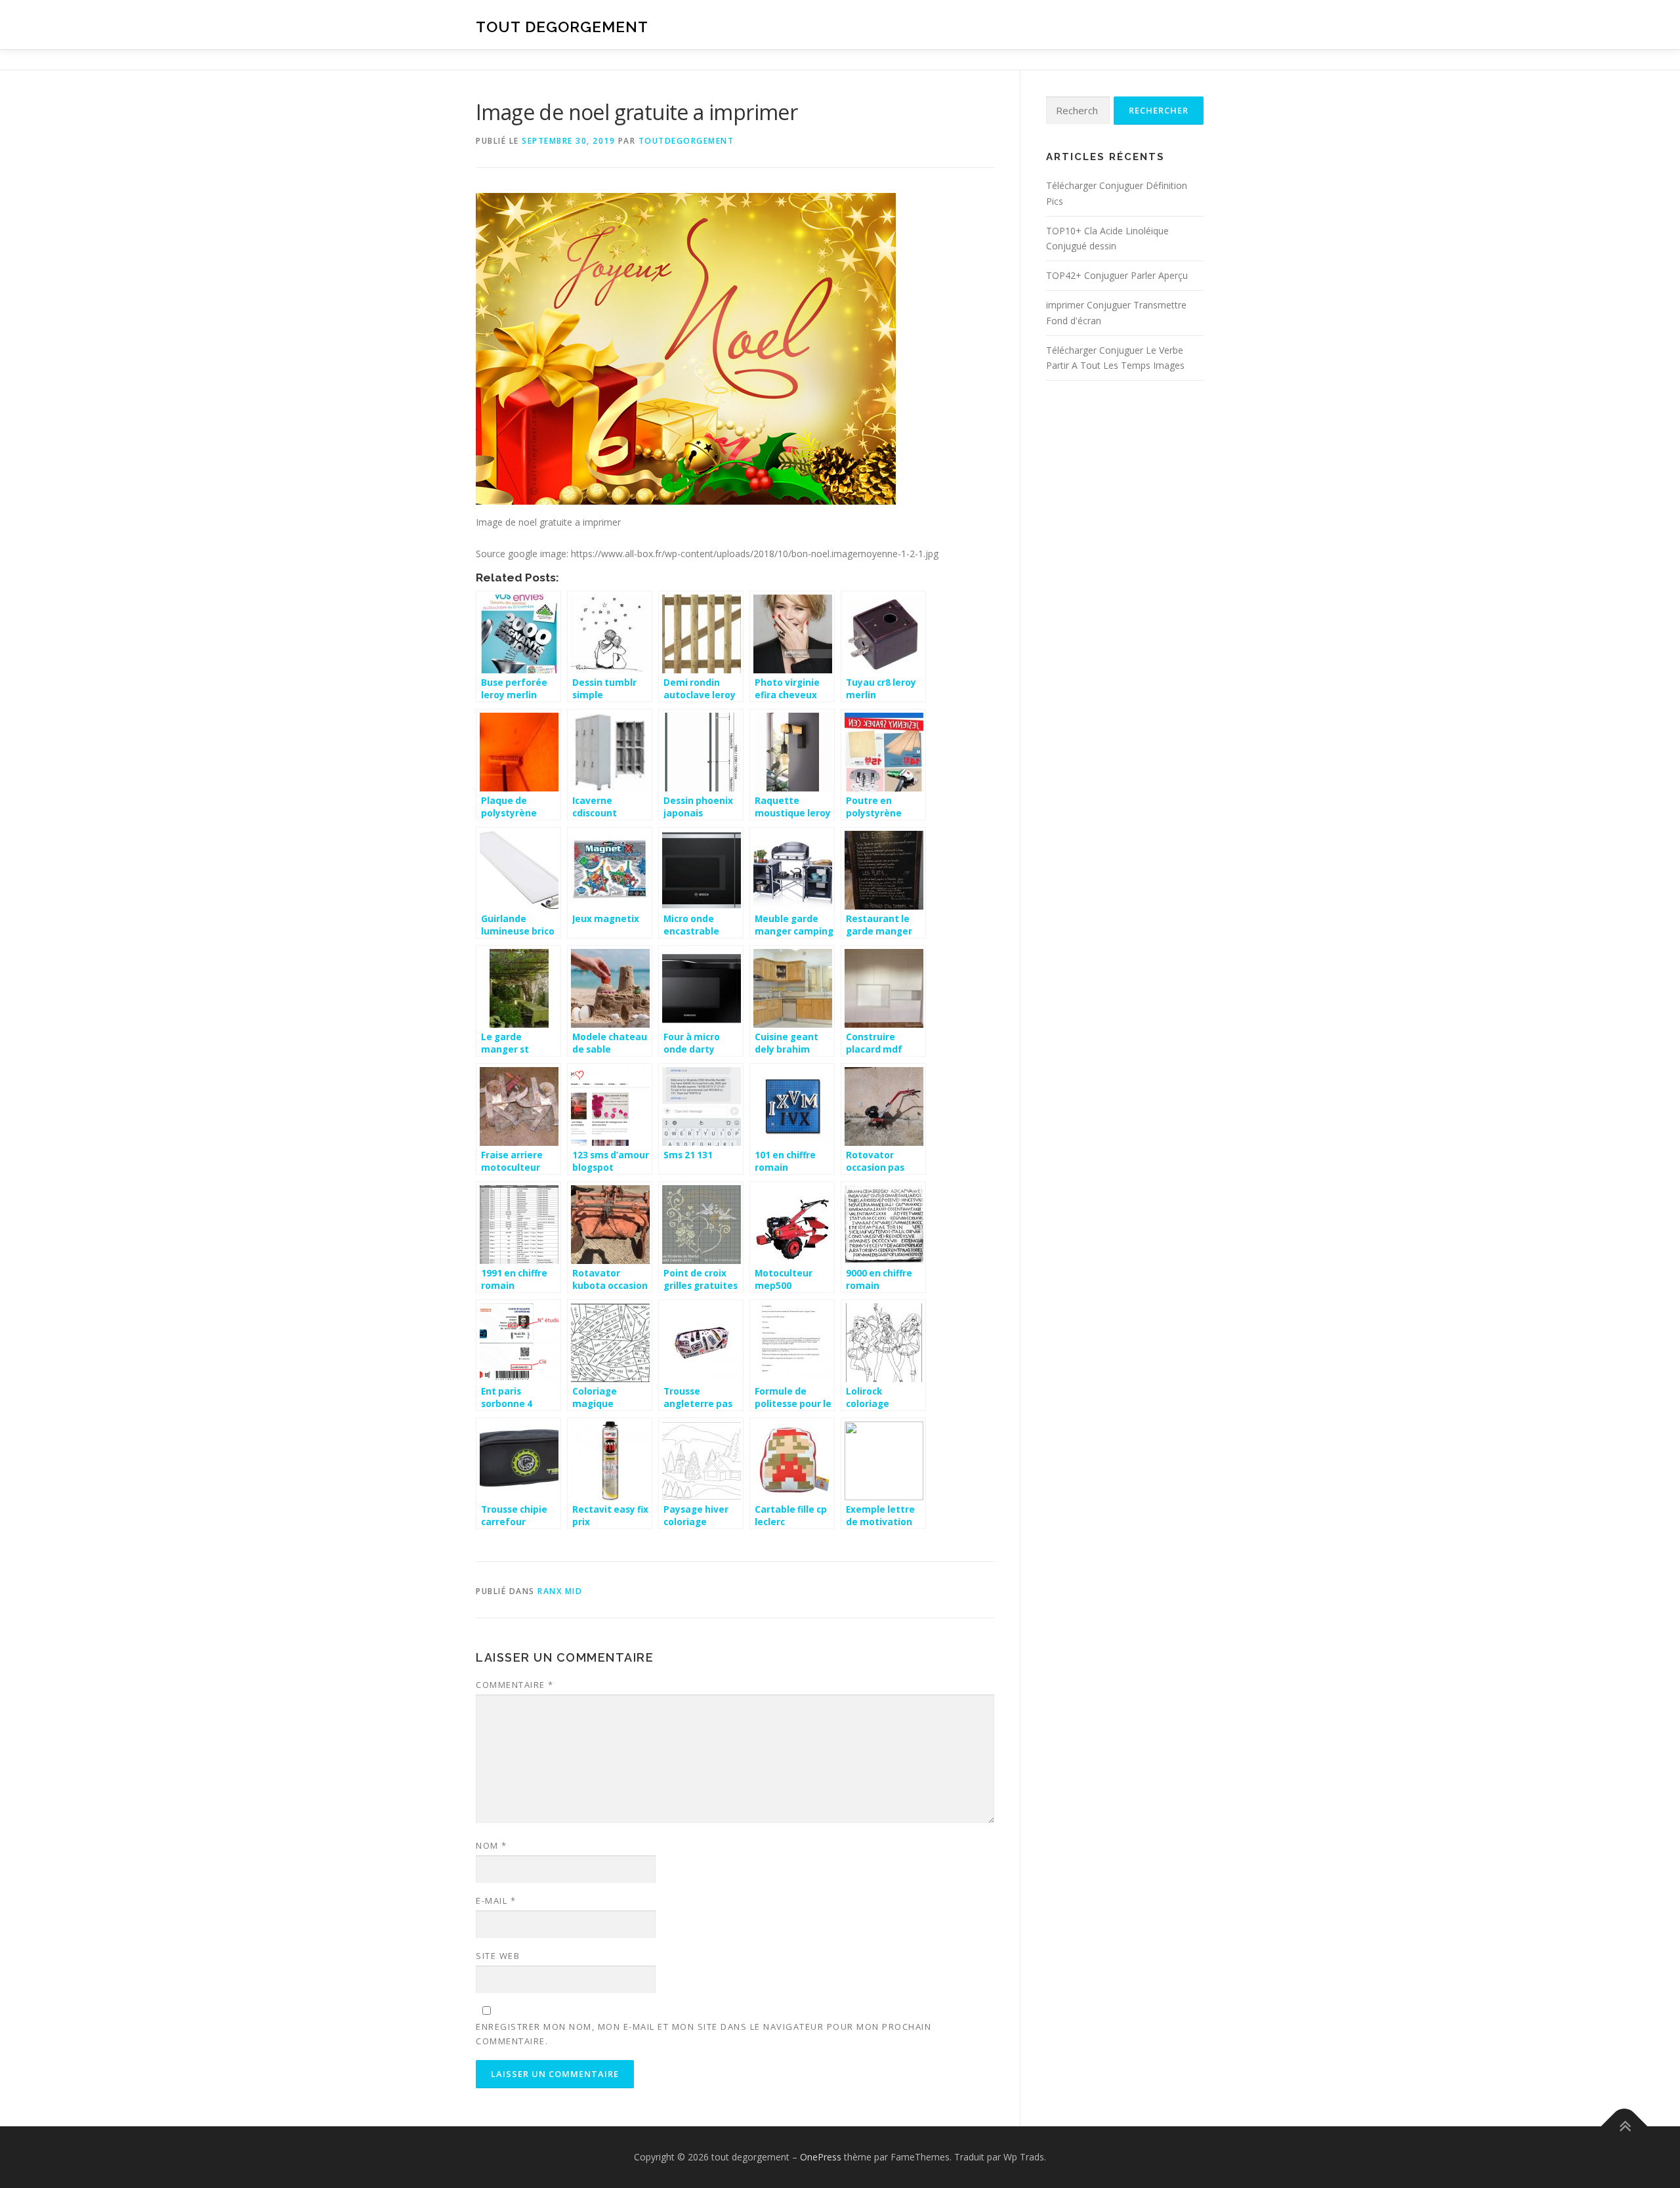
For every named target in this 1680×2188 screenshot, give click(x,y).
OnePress (821, 2157)
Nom (492, 1845)
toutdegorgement (686, 141)
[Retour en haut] (1625, 2127)
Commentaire (515, 1685)
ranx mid (560, 1591)
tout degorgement (562, 27)
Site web (498, 1956)
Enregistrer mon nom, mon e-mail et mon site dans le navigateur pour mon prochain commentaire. (703, 2034)
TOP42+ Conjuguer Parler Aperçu (1117, 275)
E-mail (496, 1901)
